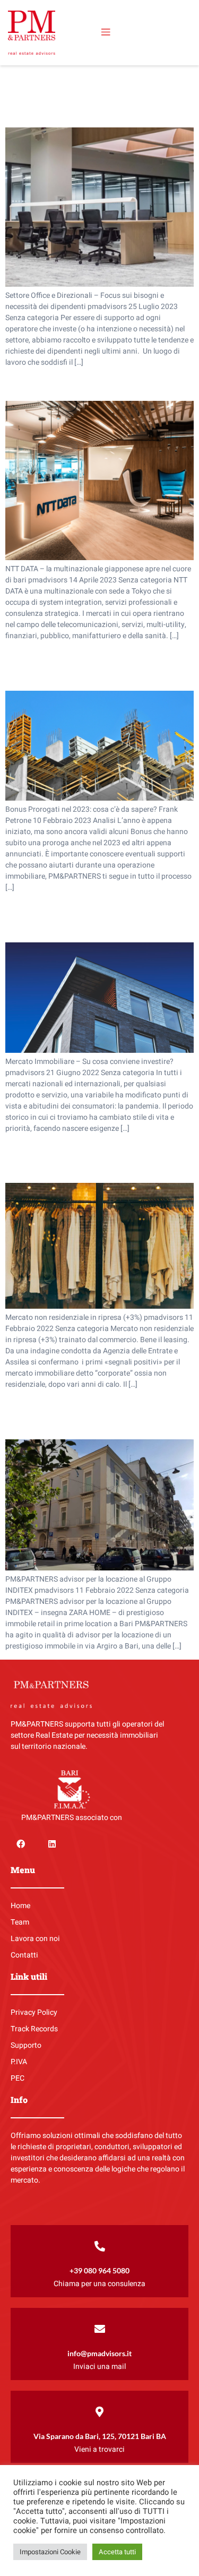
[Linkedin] (51, 1844)
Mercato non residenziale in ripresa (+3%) (92, 1158)
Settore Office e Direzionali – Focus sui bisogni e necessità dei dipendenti (95, 94)
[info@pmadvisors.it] (100, 2329)
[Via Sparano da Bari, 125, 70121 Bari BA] (100, 2412)
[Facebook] (21, 1844)
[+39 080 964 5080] (100, 2246)
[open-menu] (106, 32)
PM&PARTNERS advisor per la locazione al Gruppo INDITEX (99, 1414)
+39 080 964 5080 (99, 2270)
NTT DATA (38, 384)
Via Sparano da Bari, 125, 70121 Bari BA (100, 2436)
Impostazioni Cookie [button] (50, 2552)
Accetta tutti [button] (117, 2552)
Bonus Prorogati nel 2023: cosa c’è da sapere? (99, 665)
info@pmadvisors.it (99, 2353)
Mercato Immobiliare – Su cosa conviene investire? (86, 917)
